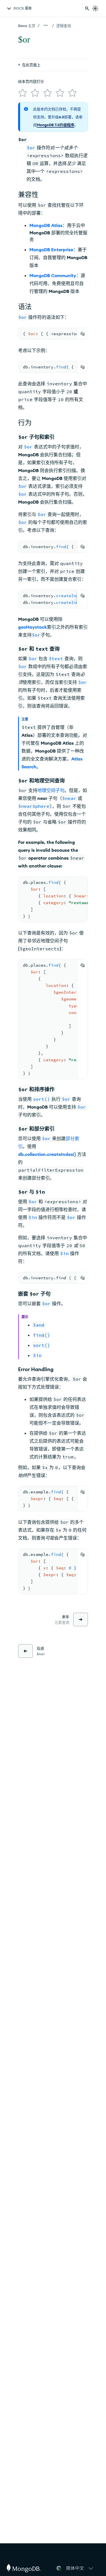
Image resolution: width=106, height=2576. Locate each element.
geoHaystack (33, 627)
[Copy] (83, 334)
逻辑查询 (64, 26)
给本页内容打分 (31, 81)
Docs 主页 (27, 26)
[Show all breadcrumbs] (46, 25)
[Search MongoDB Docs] (87, 8)
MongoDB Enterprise (51, 250)
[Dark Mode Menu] (95, 8)
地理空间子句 (51, 790)
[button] (80, 2568)
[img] (23, 93)
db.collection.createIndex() (47, 1154)
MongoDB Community (53, 275)
